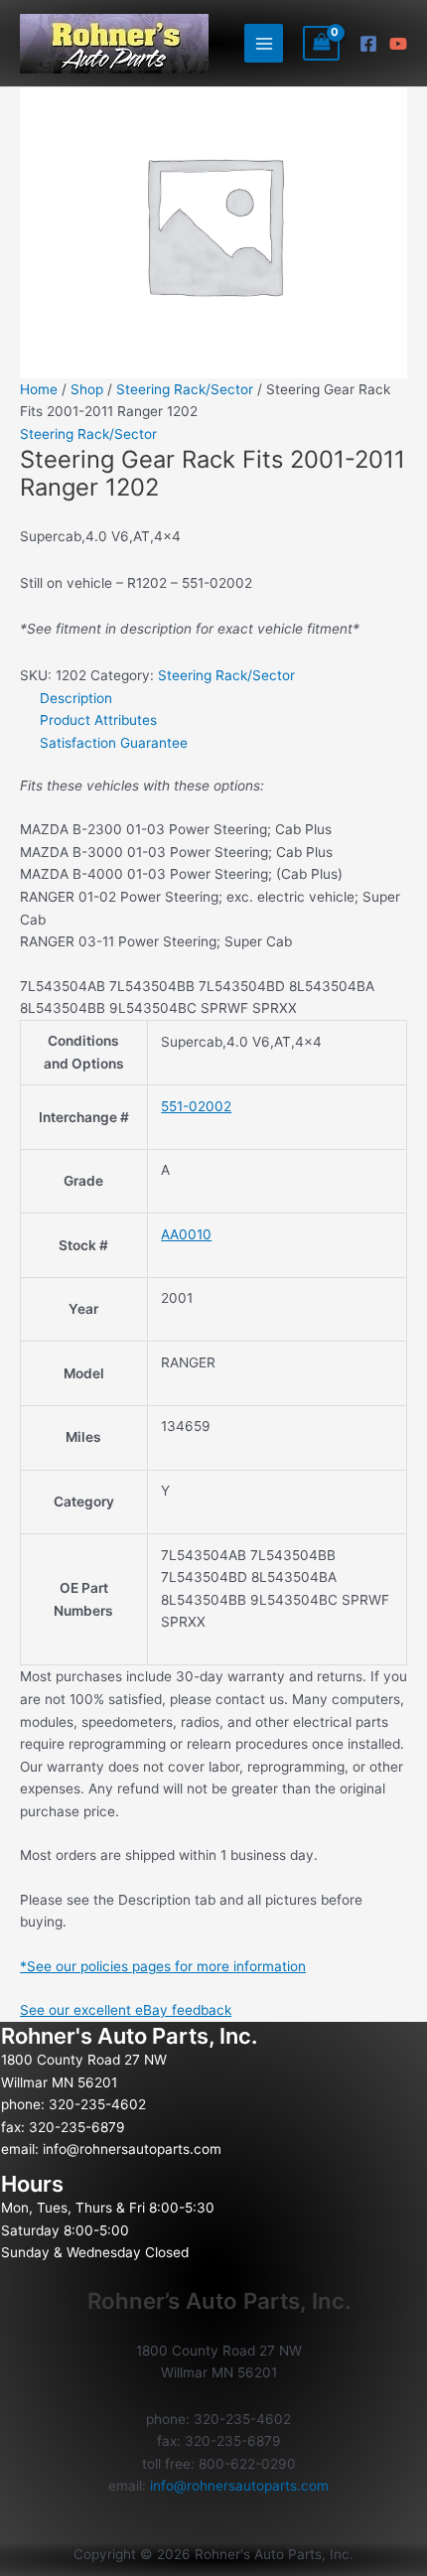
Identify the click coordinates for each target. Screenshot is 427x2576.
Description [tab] (76, 698)
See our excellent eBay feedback (126, 2010)
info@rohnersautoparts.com (132, 2149)
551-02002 (196, 1106)
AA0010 (186, 1234)
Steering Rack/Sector (185, 389)
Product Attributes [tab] (98, 720)
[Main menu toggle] (264, 43)
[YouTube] (398, 44)
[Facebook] (368, 44)
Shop (87, 389)
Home (39, 389)
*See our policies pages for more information (163, 1966)
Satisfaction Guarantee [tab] (114, 743)
